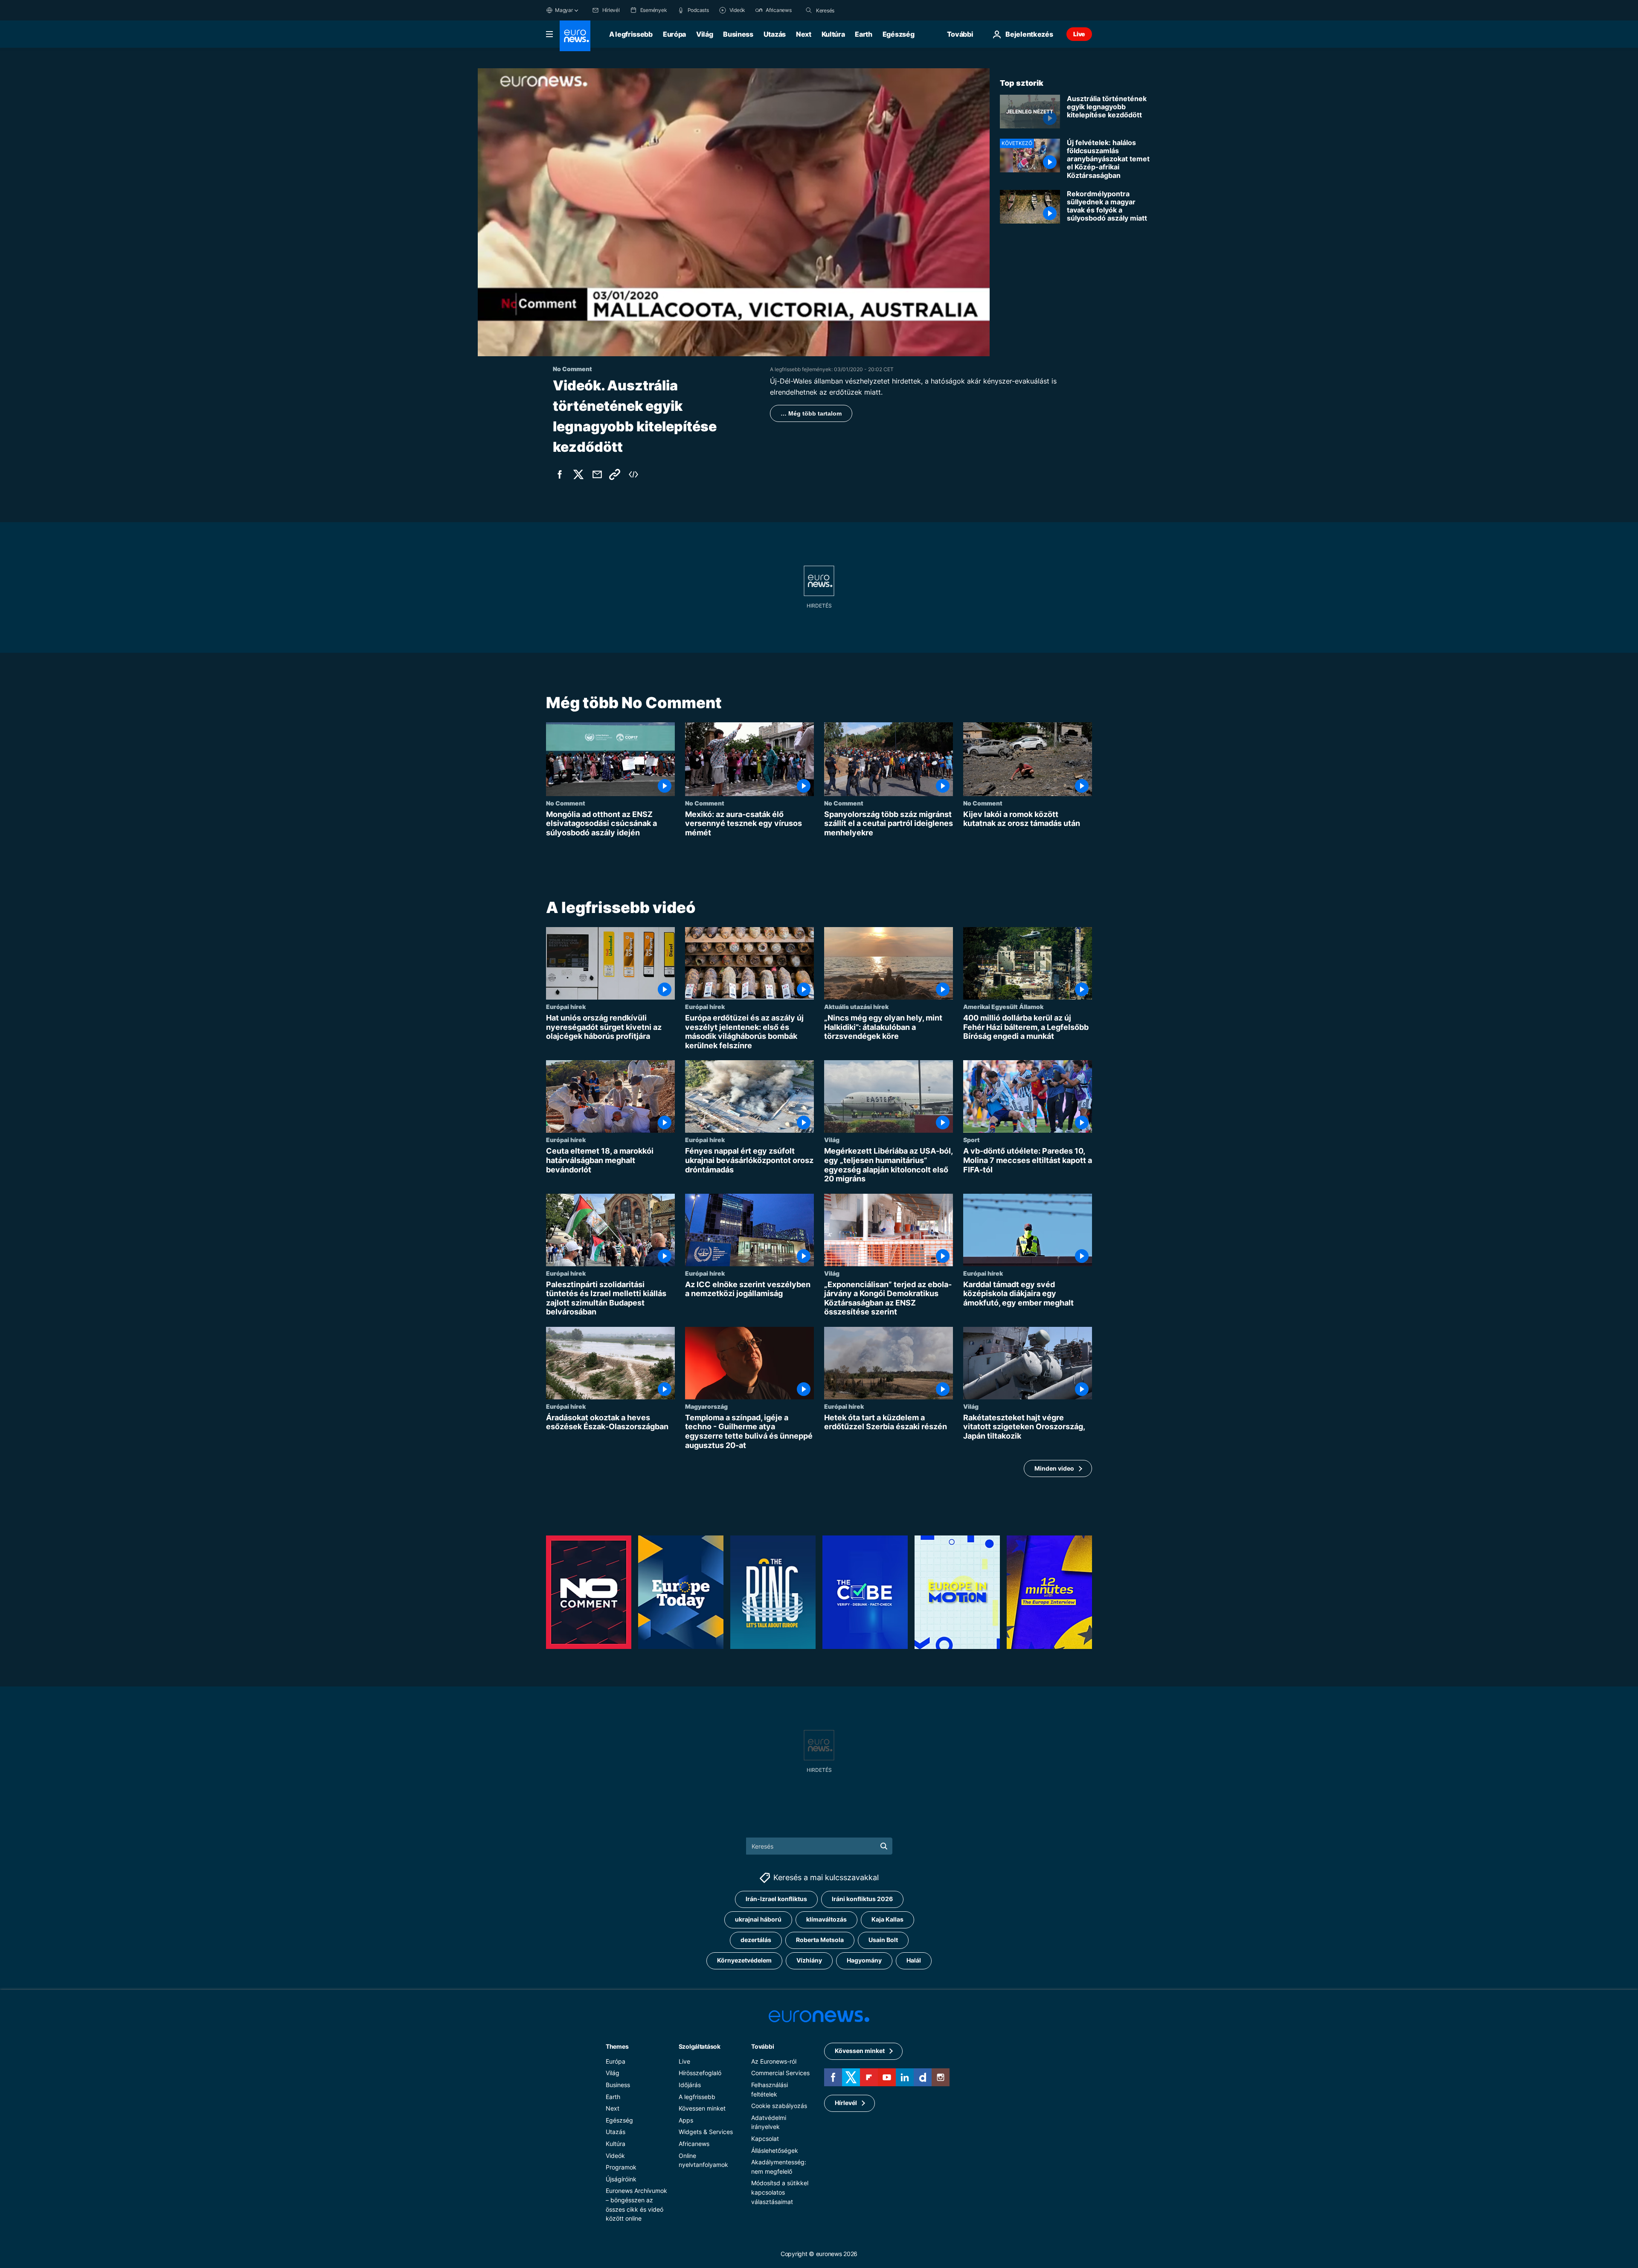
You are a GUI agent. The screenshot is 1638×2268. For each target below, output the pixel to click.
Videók (615, 2156)
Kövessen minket (702, 2108)
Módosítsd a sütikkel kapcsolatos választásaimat (780, 2192)
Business (738, 34)
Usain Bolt (883, 1940)
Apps (686, 2120)
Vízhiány (809, 1961)
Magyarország (706, 1406)
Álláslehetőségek (775, 2150)
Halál (914, 1961)
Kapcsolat (765, 2139)
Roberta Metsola (820, 1940)
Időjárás (690, 2085)
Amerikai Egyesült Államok (1003, 1006)
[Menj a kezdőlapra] (575, 36)
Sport (971, 1140)
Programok (621, 2167)
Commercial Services (780, 2073)
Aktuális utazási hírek (856, 1006)
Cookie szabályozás (779, 2106)
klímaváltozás (826, 1920)
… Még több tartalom (811, 413)
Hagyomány (864, 1961)
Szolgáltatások (700, 2046)
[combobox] (852, 10)
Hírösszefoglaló (700, 2073)
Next (804, 34)
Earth (863, 34)
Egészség (898, 34)
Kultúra (833, 34)
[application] (734, 212)
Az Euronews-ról (774, 2061)
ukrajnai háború (758, 1920)
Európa (674, 34)
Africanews (694, 2144)
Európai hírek (566, 1006)
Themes (617, 2046)
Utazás (775, 34)
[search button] (809, 10)
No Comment (566, 803)
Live (1079, 34)
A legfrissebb (631, 34)
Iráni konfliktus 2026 (862, 1899)
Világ (704, 34)
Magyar (564, 10)
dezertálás (756, 1940)
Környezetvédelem (744, 1961)
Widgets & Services (706, 2132)
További (762, 2046)
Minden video (1054, 1468)
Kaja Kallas (887, 1920)
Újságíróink (621, 2179)
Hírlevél (846, 2103)
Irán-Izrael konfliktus (776, 1899)
